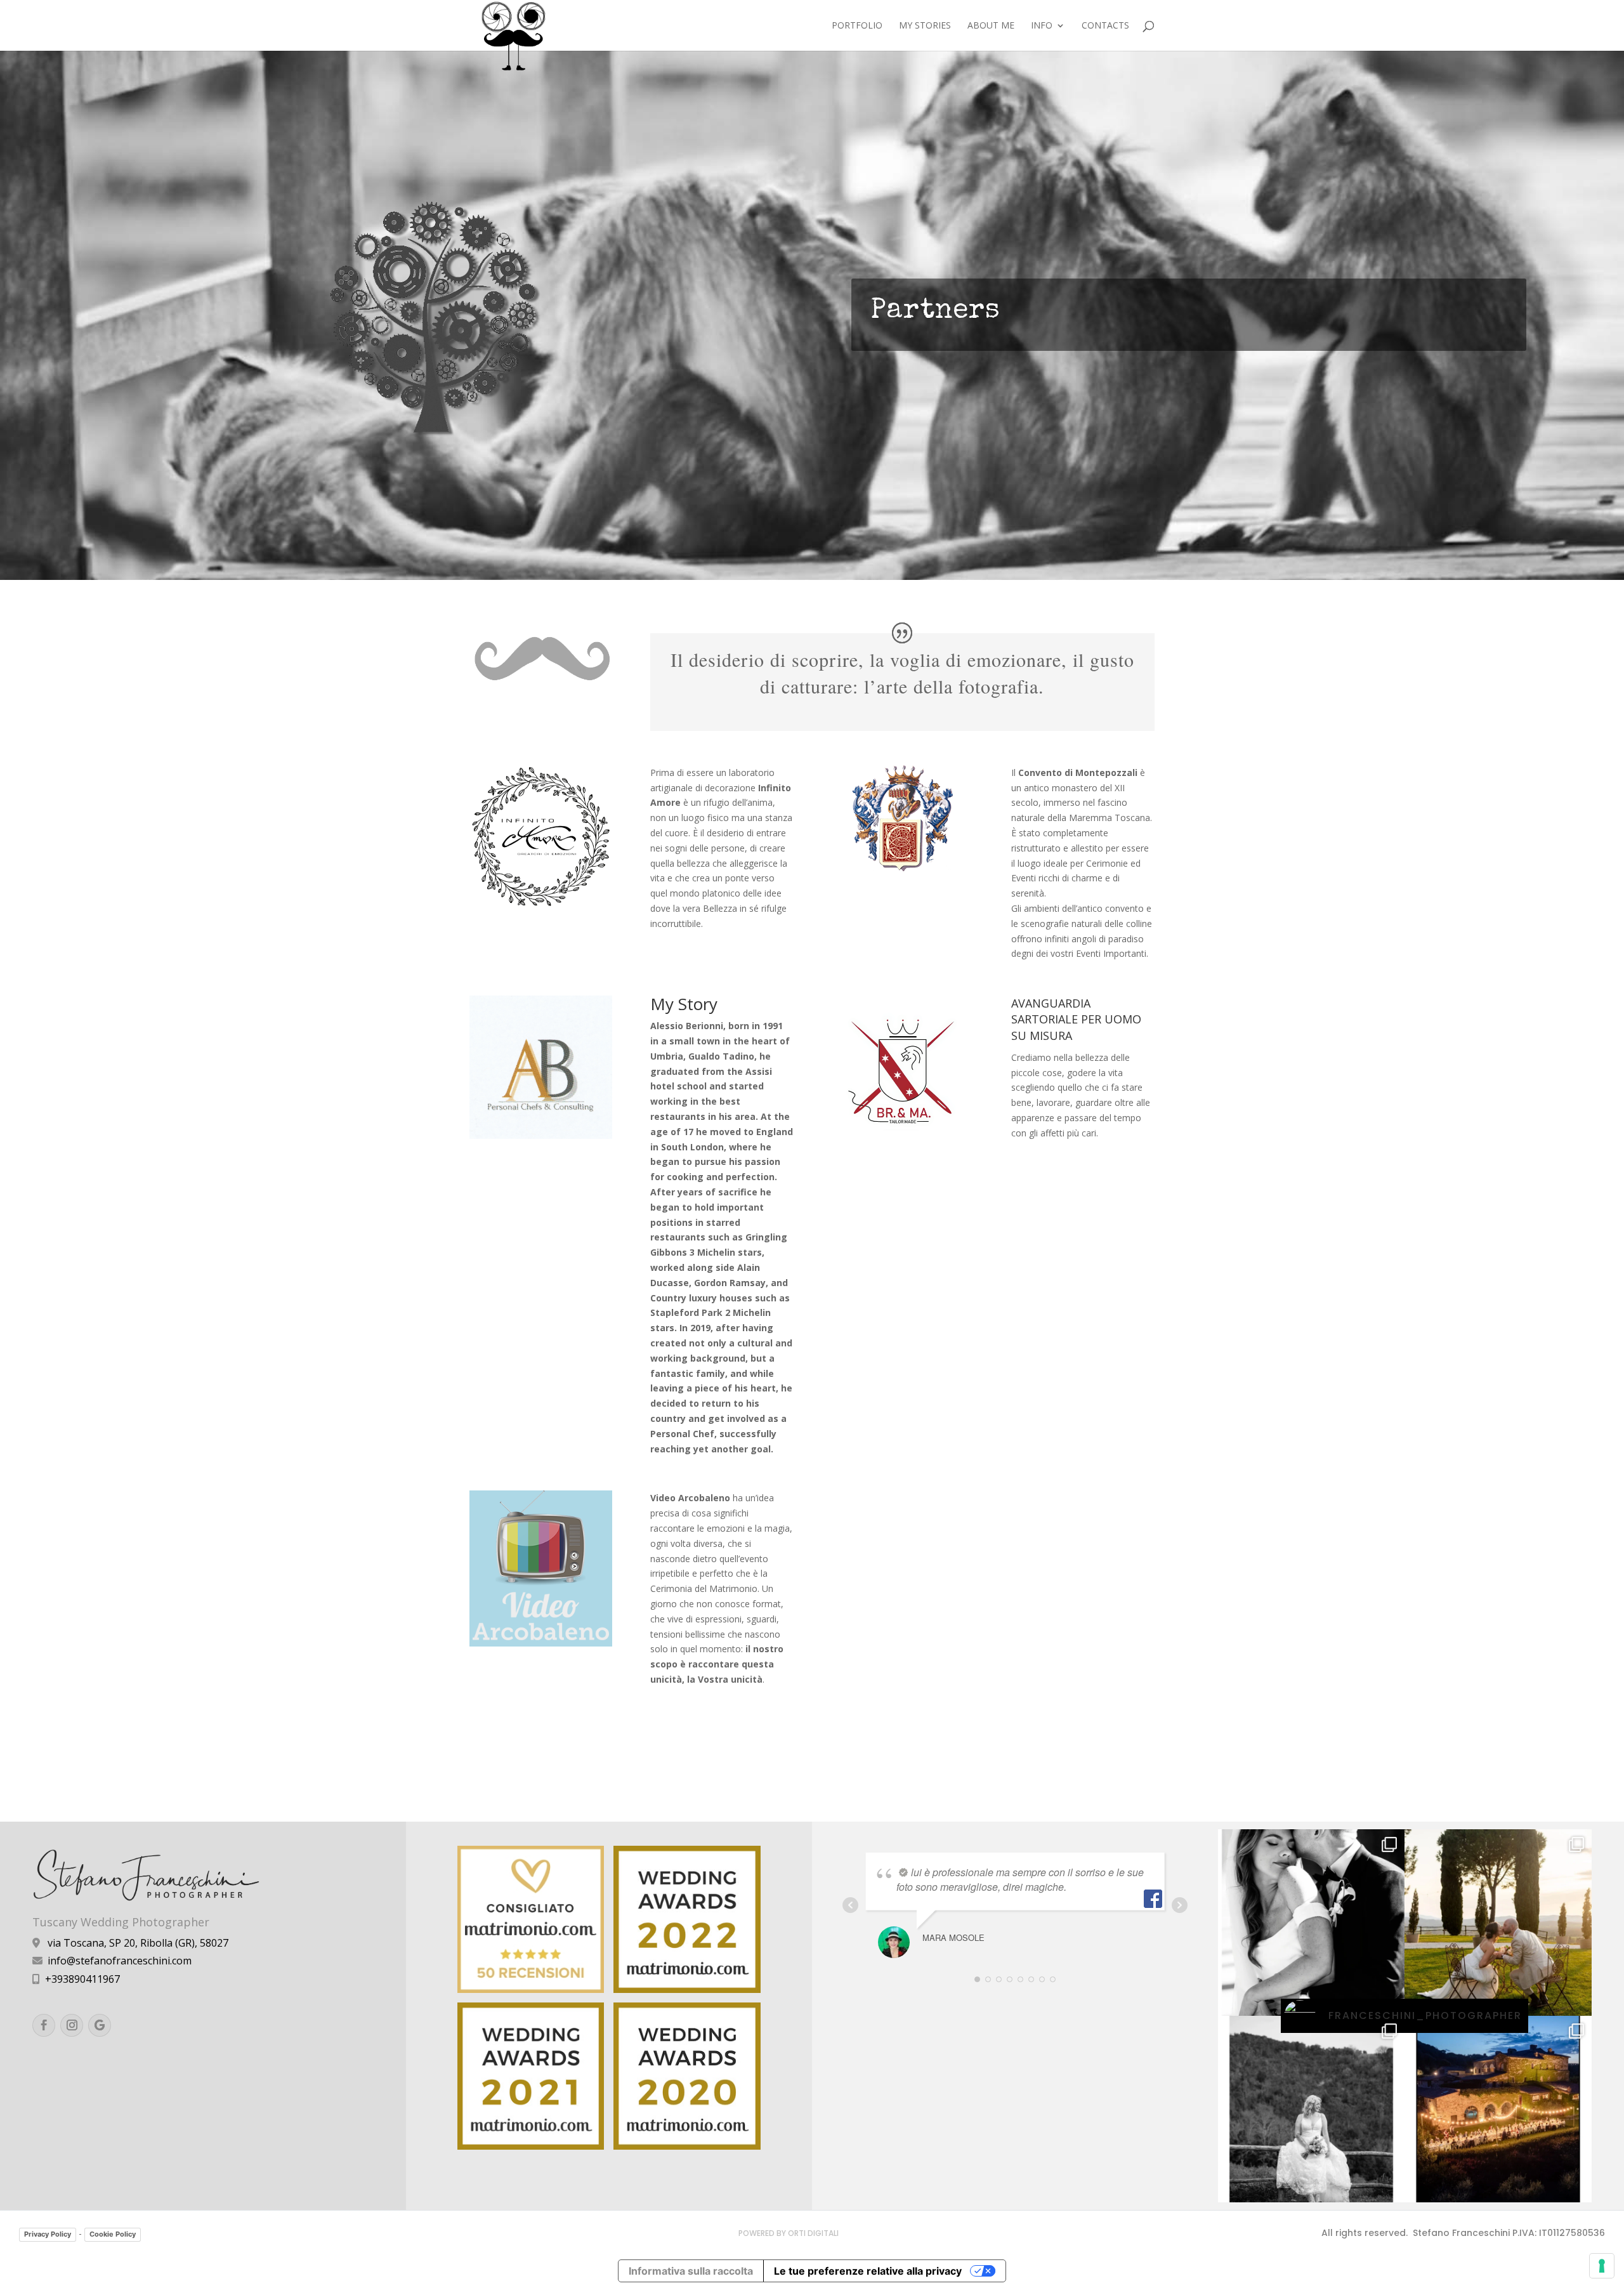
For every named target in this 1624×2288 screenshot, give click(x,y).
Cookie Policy (113, 2234)
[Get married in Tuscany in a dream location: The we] (1498, 2109)
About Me (991, 26)
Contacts (1105, 26)
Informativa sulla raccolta (691, 2271)
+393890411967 (82, 1979)
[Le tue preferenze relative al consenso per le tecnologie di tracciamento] (1602, 2266)
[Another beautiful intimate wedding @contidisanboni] (1498, 1923)
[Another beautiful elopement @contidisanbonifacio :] (1311, 2109)
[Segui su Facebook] (44, 2025)
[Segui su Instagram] (72, 2025)
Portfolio (857, 26)
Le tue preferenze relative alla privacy (868, 2271)
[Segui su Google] (100, 2025)
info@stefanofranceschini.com (120, 1961)
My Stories (925, 26)
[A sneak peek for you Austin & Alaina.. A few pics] (1311, 1923)
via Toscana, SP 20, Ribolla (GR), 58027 (138, 1943)
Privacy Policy (48, 2234)
